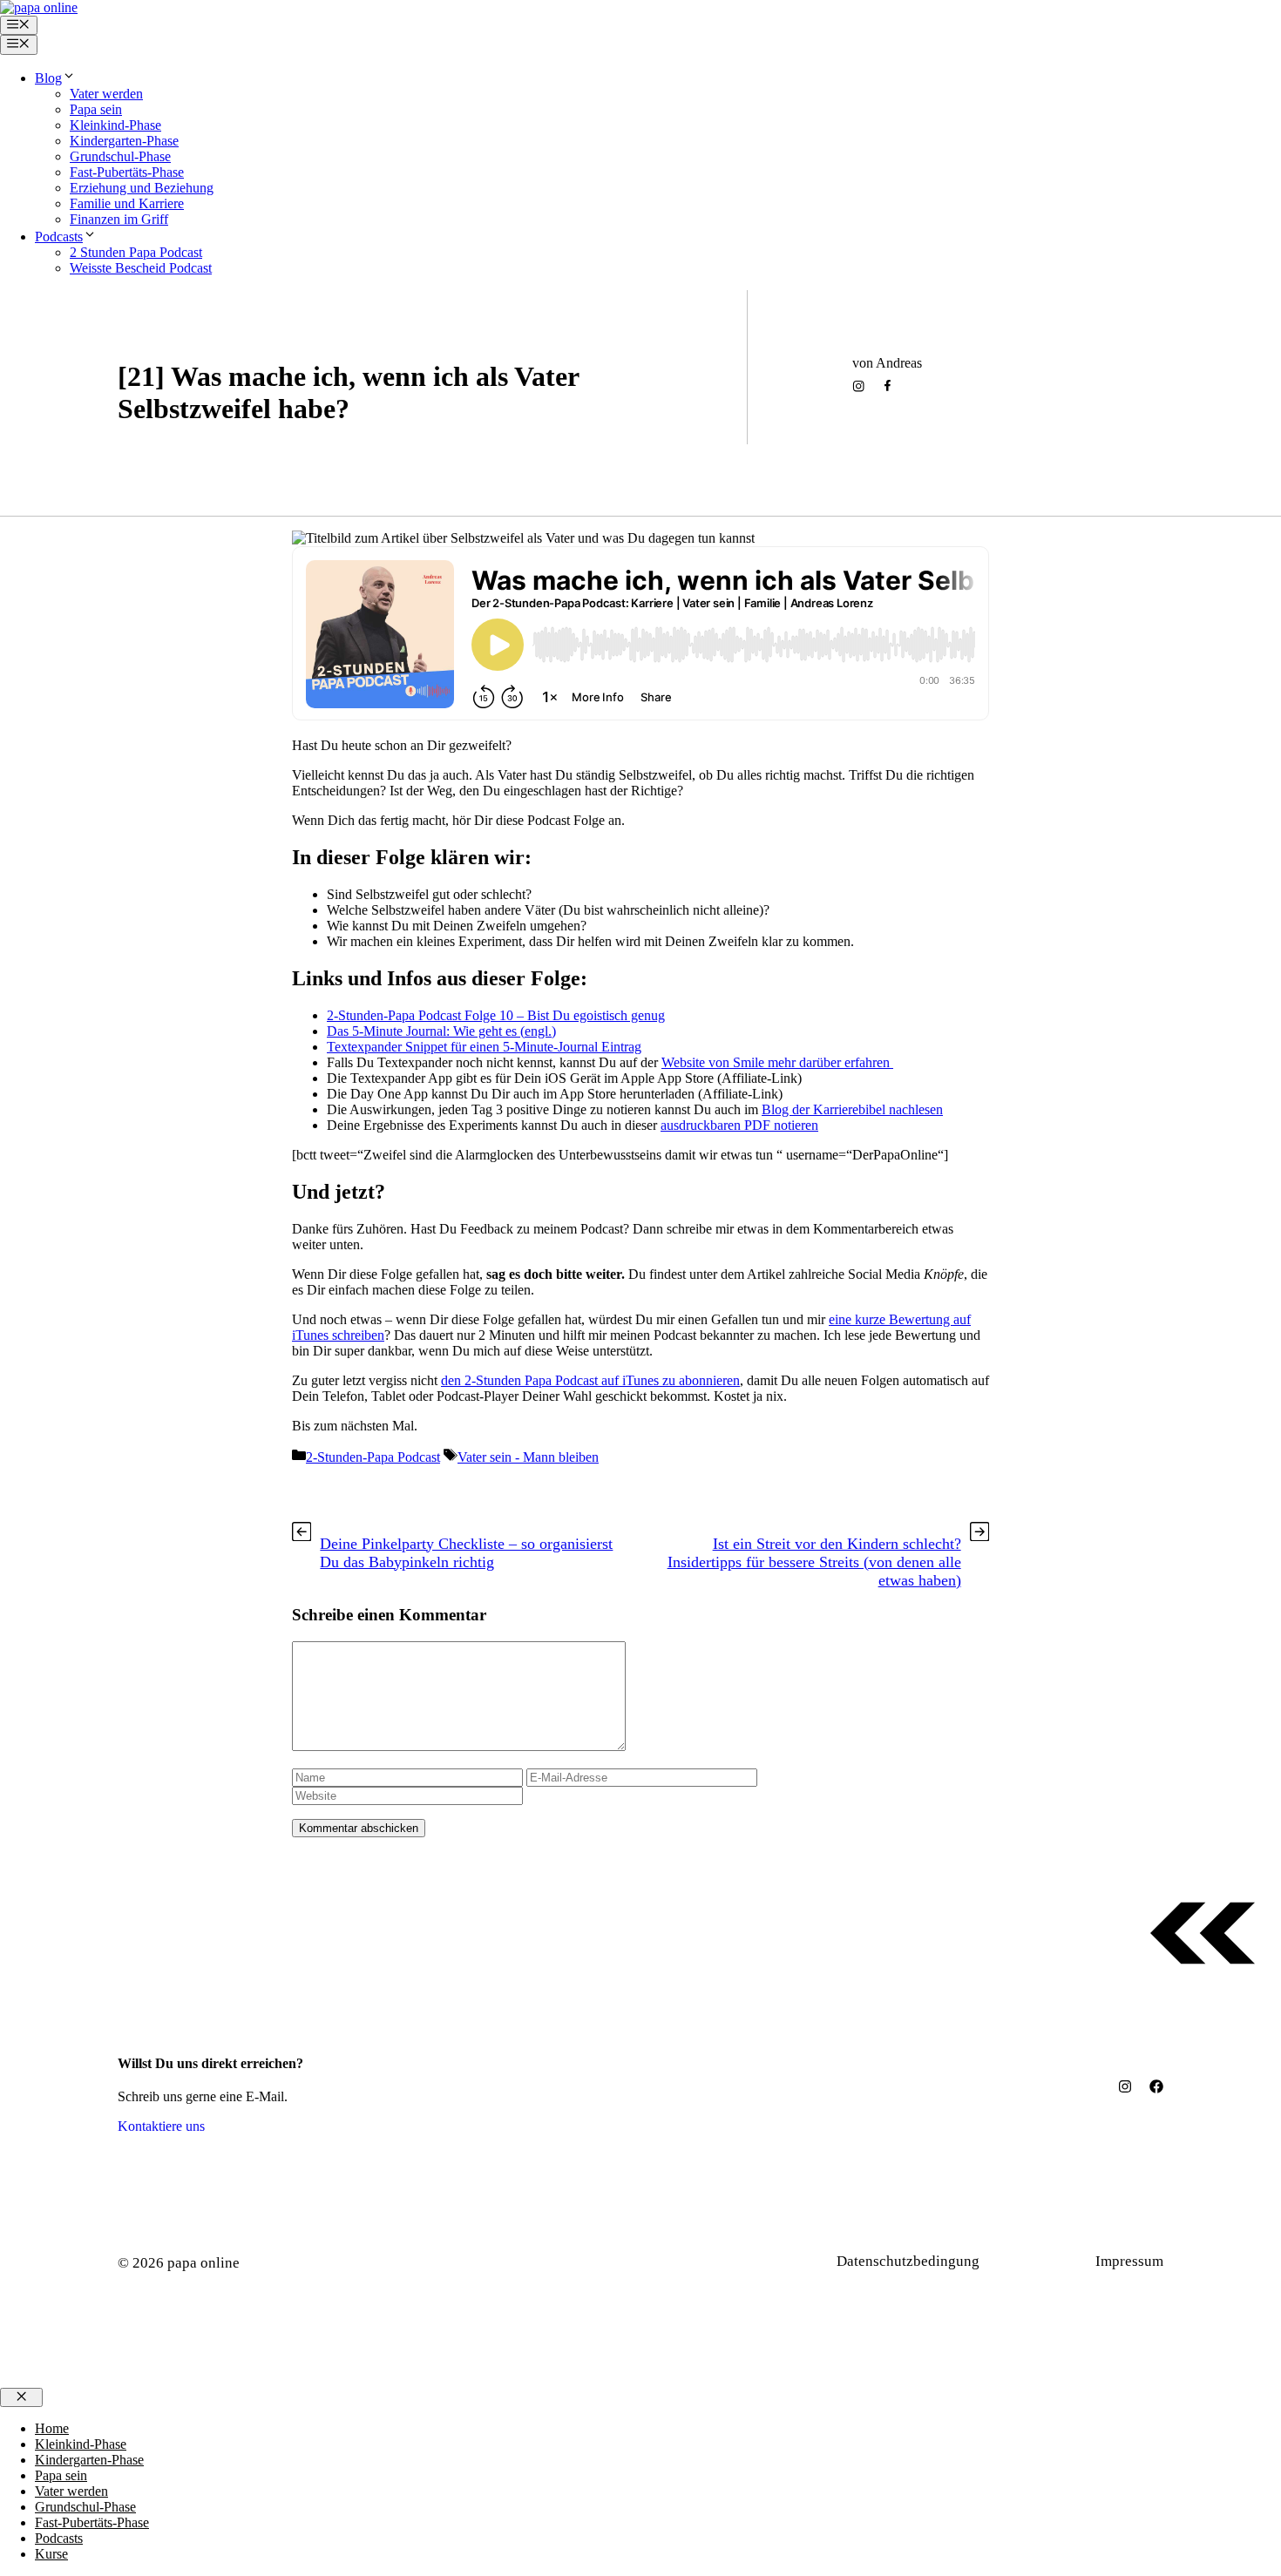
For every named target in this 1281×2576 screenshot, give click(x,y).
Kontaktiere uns (161, 2126)
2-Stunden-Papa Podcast (213, 448)
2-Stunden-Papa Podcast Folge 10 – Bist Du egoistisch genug (496, 1015)
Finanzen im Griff (119, 219)
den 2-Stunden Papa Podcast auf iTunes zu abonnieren (590, 1380)
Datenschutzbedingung (908, 2261)
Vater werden (106, 94)
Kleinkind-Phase (115, 125)
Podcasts (59, 237)
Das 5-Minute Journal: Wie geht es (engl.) (441, 1031)
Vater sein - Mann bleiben (414, 448)
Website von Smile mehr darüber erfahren (777, 1062)
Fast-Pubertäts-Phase (127, 172)
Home (52, 2428)
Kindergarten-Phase (124, 141)
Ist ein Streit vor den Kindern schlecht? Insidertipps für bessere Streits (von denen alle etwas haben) (814, 1562)
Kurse (51, 2554)
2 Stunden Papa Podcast (136, 252)
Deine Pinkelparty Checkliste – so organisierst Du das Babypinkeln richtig (466, 1553)
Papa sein (96, 109)
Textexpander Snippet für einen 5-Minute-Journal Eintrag (484, 1047)
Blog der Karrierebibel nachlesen (852, 1109)
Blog (48, 78)
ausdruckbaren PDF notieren (739, 1125)
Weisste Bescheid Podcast (141, 268)
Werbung (1046, 2261)
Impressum (1129, 2261)
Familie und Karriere (127, 203)
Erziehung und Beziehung (142, 188)
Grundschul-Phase (120, 156)
